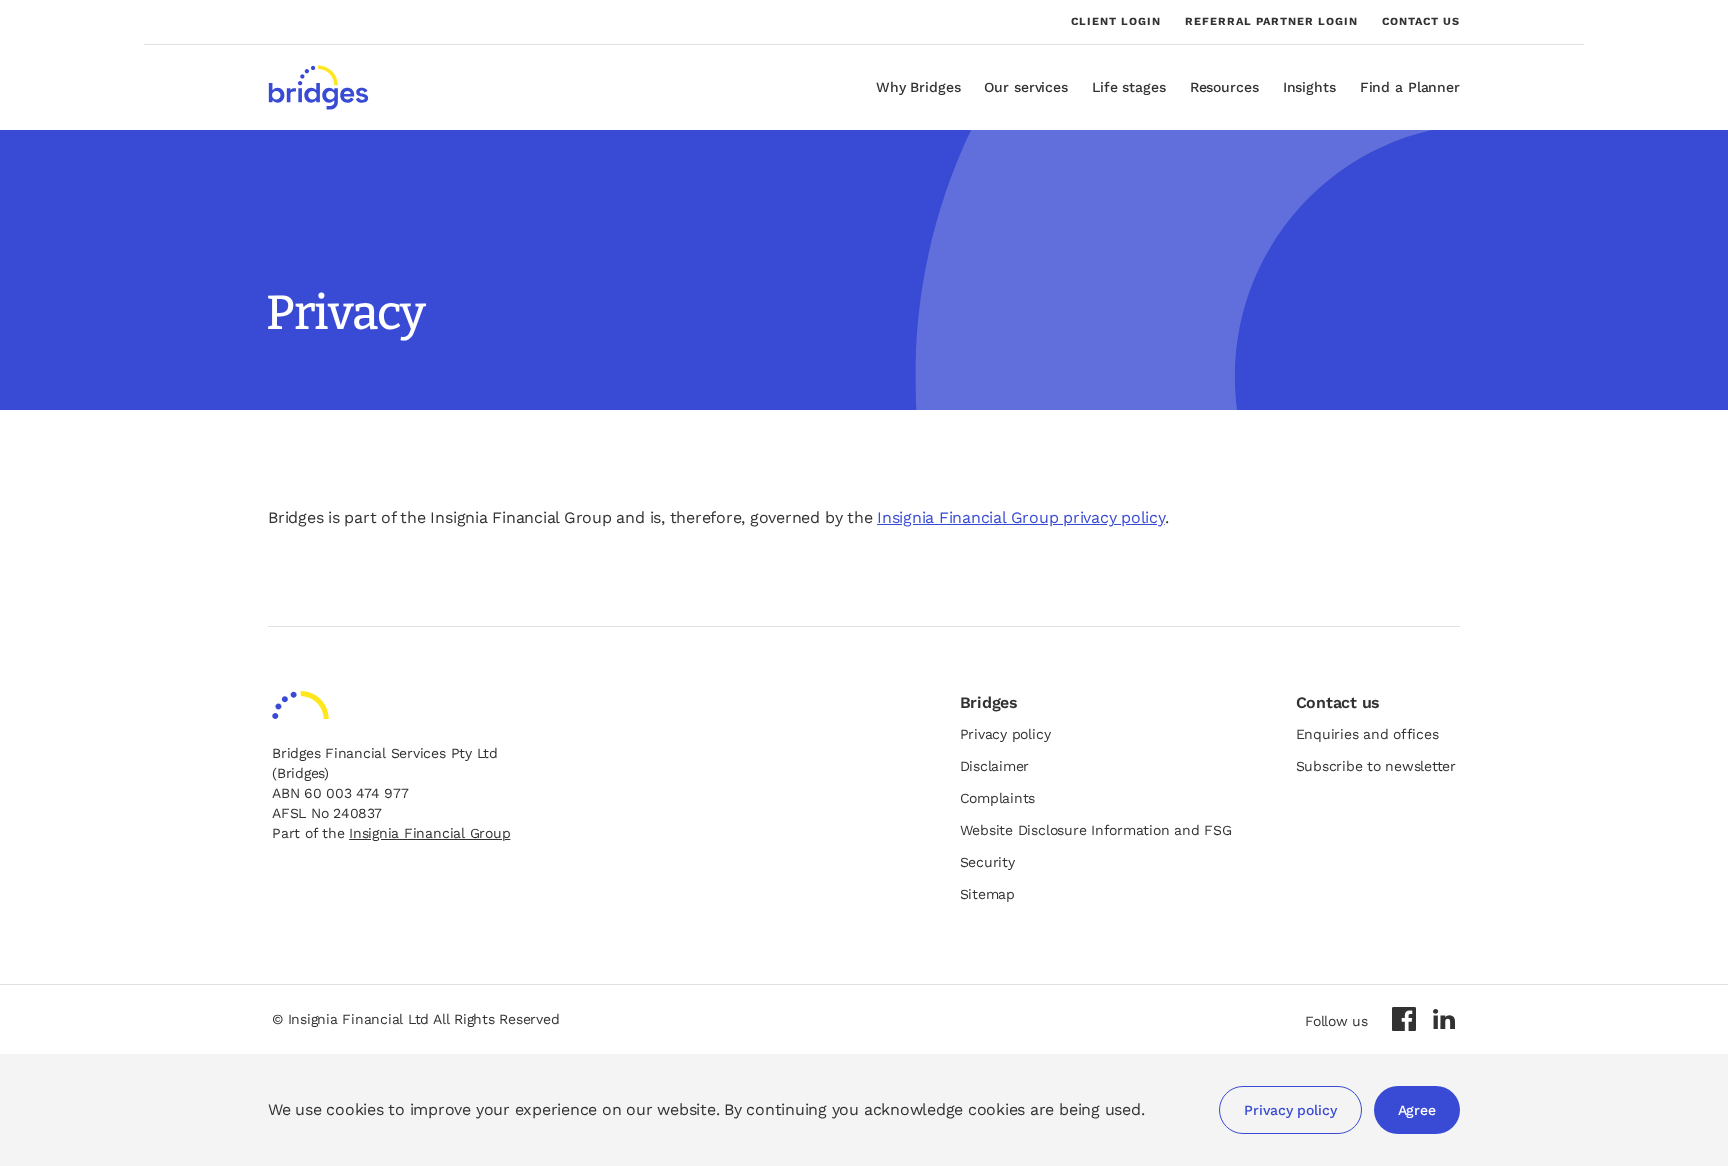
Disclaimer (995, 766)
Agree (1417, 1110)
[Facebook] (1404, 1019)
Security (987, 862)
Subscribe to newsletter (1376, 766)
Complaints (998, 798)
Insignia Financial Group (429, 833)
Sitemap (987, 894)
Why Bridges (918, 87)
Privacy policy (1290, 1110)
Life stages (1129, 87)
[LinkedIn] (1444, 1019)
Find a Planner (1410, 87)
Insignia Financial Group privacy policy (1021, 517)
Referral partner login (1271, 21)
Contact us (1421, 21)
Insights (1309, 87)
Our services (1026, 87)
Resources (1224, 87)
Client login (1116, 21)
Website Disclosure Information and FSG (1096, 830)
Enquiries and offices (1367, 734)
